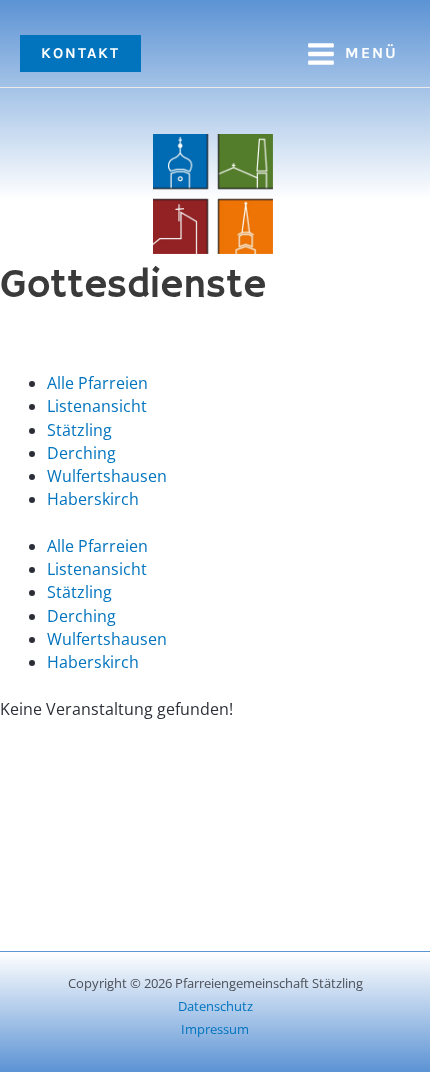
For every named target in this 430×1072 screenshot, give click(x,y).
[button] (80, 53)
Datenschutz (215, 1006)
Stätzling (79, 430)
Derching (81, 453)
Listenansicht (97, 406)
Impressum (215, 1029)
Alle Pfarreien (97, 383)
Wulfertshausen (107, 476)
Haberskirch (93, 499)
